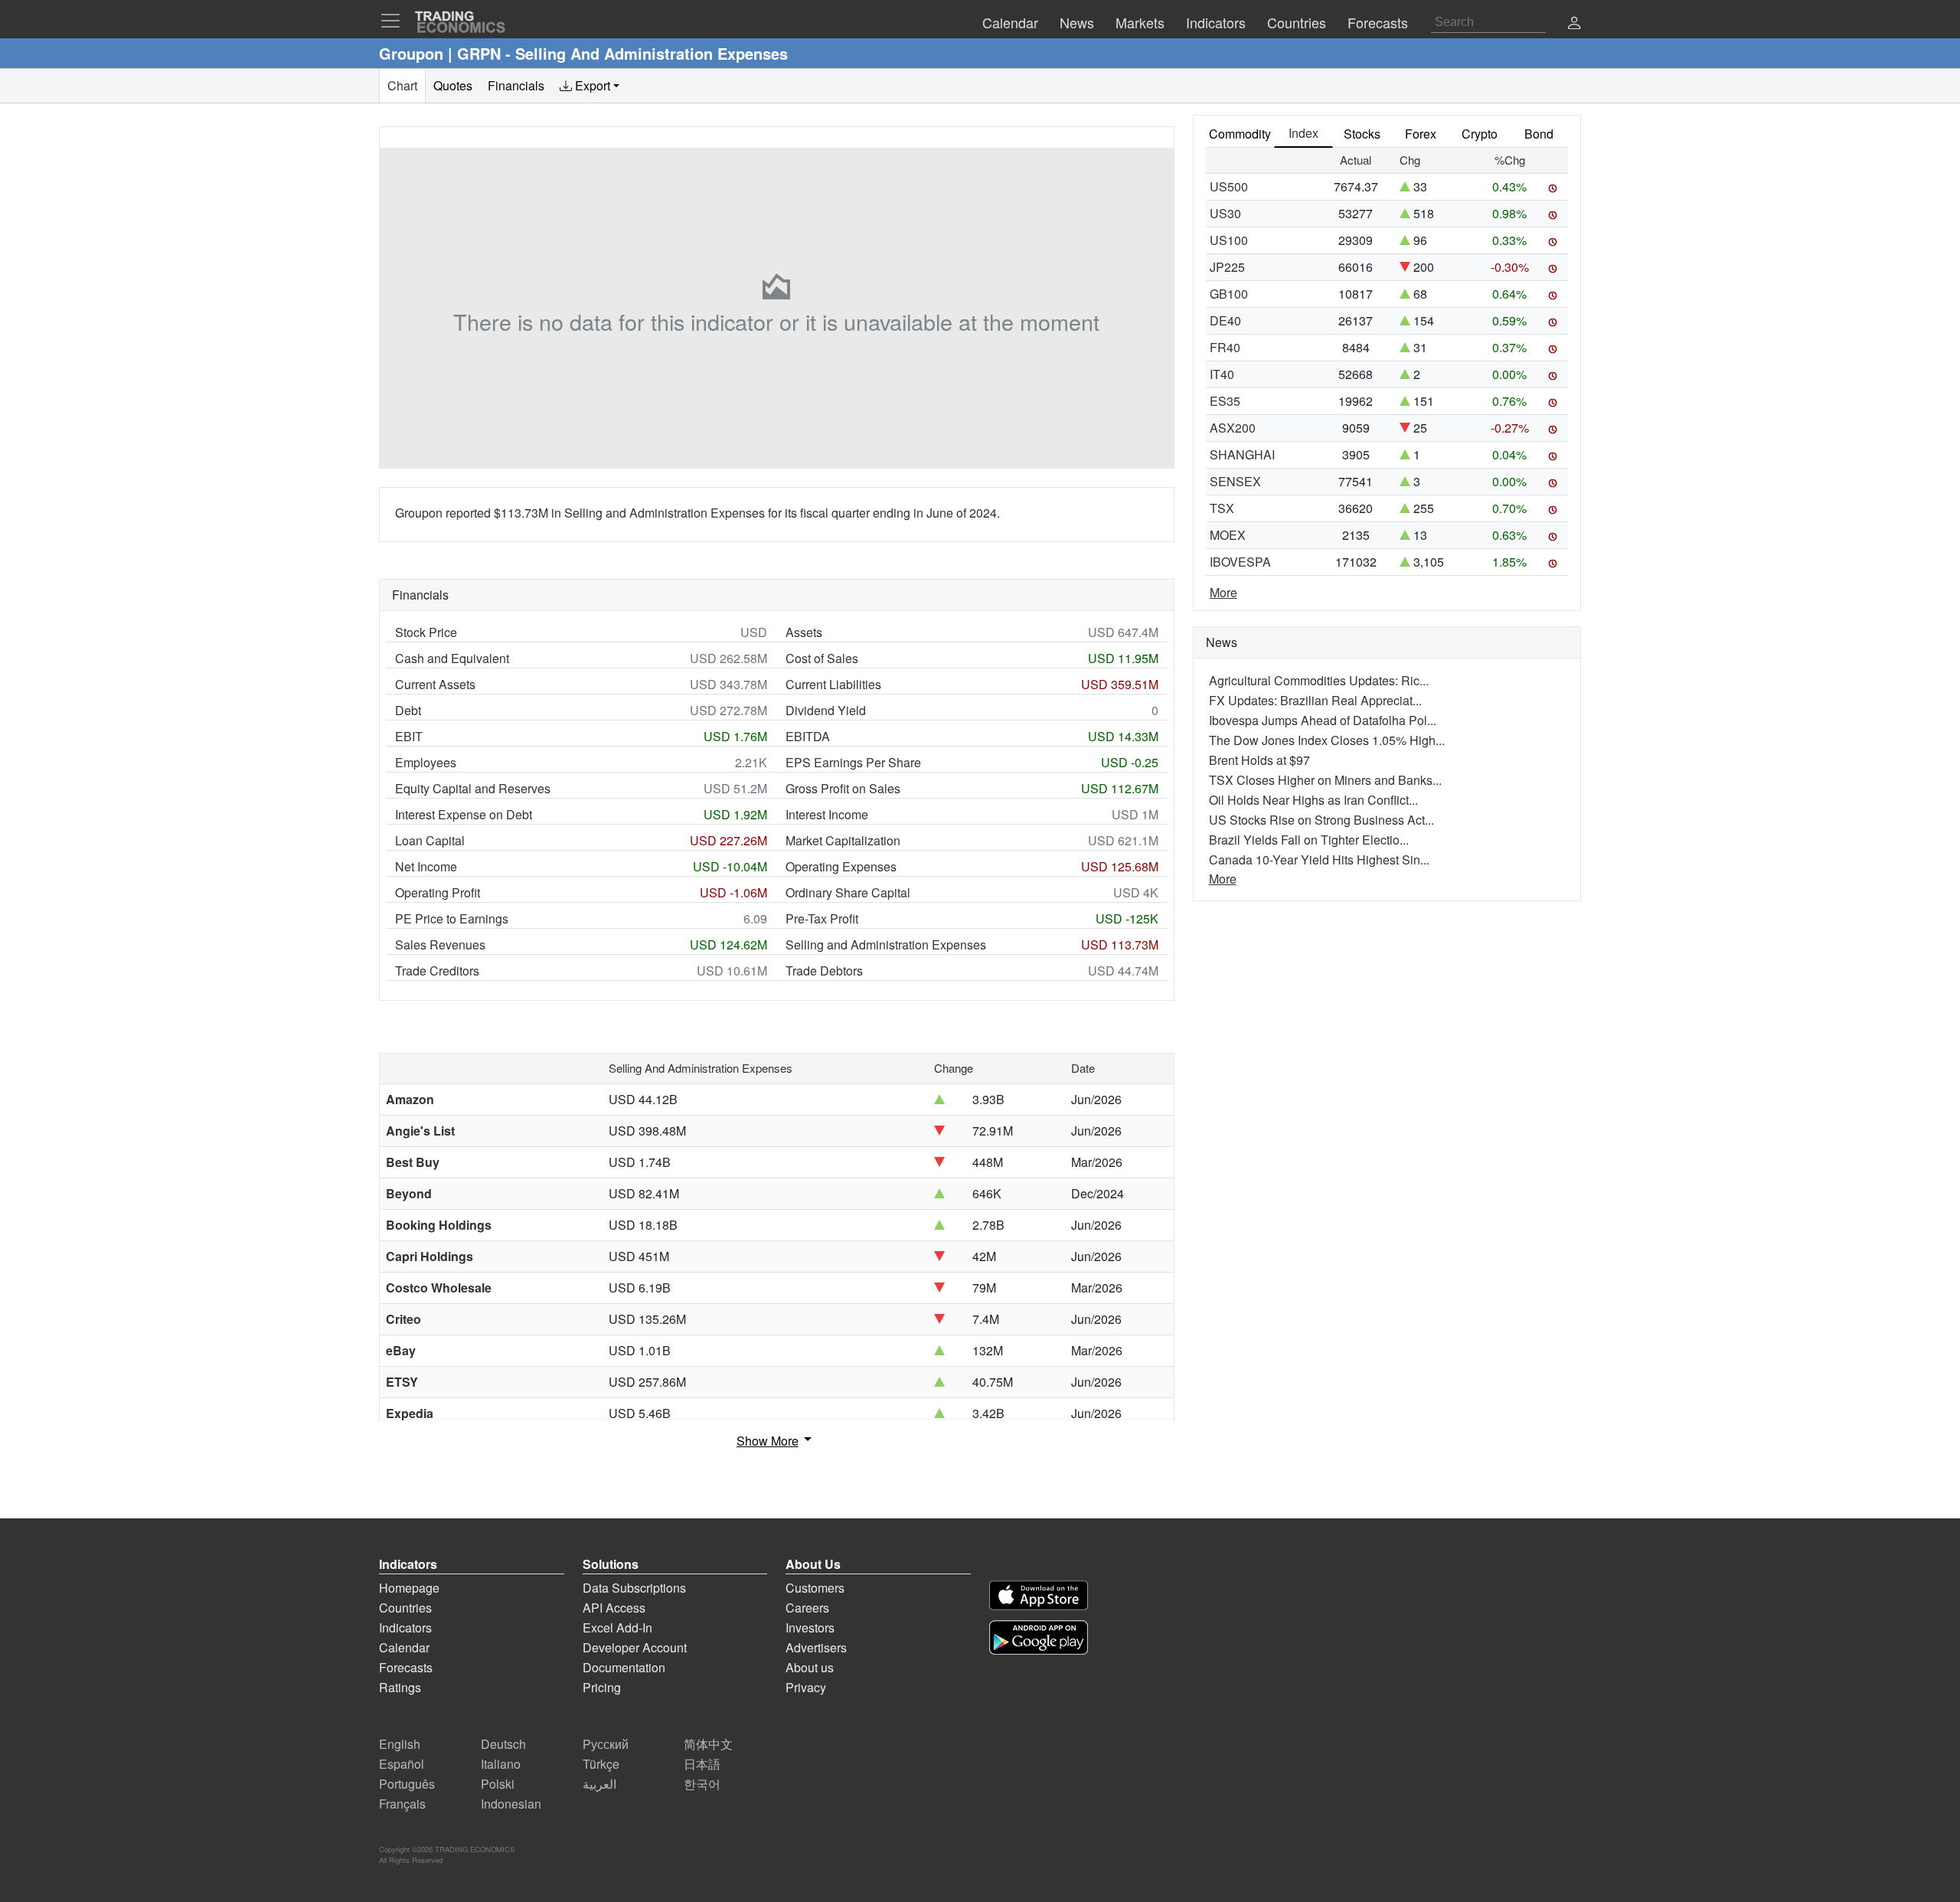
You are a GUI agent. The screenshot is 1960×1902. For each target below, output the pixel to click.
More (1223, 592)
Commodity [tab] (1240, 134)
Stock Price (426, 632)
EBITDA (808, 736)
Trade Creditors (437, 971)
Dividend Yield (826, 710)
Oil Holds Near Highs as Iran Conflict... (1313, 800)
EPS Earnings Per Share (853, 762)
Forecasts (406, 1667)
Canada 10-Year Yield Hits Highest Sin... (1319, 859)
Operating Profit (438, 892)
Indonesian (511, 1804)
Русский (606, 1744)
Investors (810, 1627)
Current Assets (435, 684)
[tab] (590, 86)
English (400, 1744)
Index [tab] (1303, 133)
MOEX (1228, 535)
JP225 (1227, 267)
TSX (1222, 508)
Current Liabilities (833, 684)
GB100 (1229, 294)
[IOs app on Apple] (1039, 1595)
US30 (1225, 213)
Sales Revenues (440, 944)
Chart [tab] (402, 85)
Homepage (409, 1588)
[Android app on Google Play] (1039, 1637)
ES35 (1225, 401)
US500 (1229, 186)
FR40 (1225, 347)
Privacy (806, 1687)
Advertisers (816, 1647)
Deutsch (503, 1744)
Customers (815, 1588)
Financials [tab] (516, 85)
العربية (599, 1784)
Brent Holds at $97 (1259, 760)
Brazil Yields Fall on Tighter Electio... (1309, 840)
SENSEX (1235, 481)
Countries (405, 1608)
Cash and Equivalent (452, 658)
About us (810, 1667)
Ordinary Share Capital (848, 892)
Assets (804, 632)
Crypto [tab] (1480, 134)
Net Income (426, 866)
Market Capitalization (843, 840)
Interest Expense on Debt (464, 814)
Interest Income (827, 814)
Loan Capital (430, 840)
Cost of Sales (822, 658)
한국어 (702, 1784)
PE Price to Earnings (452, 918)
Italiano (501, 1764)
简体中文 (708, 1744)
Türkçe (601, 1764)
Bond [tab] (1539, 134)
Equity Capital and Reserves (473, 788)
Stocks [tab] (1362, 134)
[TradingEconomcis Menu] (395, 21)
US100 (1229, 240)
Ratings (400, 1687)
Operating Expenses (841, 866)
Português (407, 1784)
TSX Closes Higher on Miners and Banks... (1325, 780)
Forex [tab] (1421, 134)
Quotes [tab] (453, 85)
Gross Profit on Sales (843, 788)
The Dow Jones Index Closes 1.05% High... (1327, 740)
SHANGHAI (1242, 454)
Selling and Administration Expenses (886, 944)
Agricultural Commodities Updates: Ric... (1319, 680)
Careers (807, 1608)
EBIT (409, 736)
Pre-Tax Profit (822, 918)
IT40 (1222, 374)
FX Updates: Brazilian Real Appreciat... (1315, 700)
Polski (498, 1784)
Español (402, 1764)
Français (402, 1804)
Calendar (404, 1647)
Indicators (405, 1627)
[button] (1574, 24)
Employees (426, 762)
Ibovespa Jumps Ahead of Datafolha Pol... (1323, 720)
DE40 (1225, 320)
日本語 (702, 1764)
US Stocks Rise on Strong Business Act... (1321, 820)
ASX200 (1233, 428)
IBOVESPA (1240, 562)
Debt (408, 710)
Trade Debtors (824, 971)
